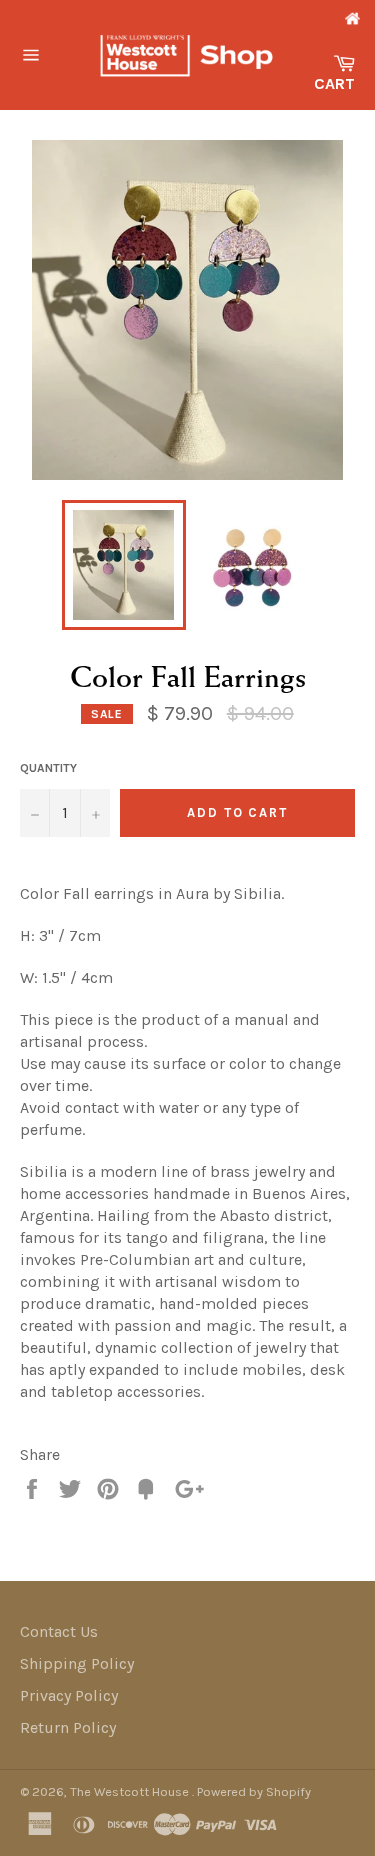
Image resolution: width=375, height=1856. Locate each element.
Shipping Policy (77, 1663)
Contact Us (59, 1631)
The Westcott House (131, 1791)
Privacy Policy (69, 1695)
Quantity (48, 768)
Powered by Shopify (254, 1791)
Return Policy (68, 1727)
